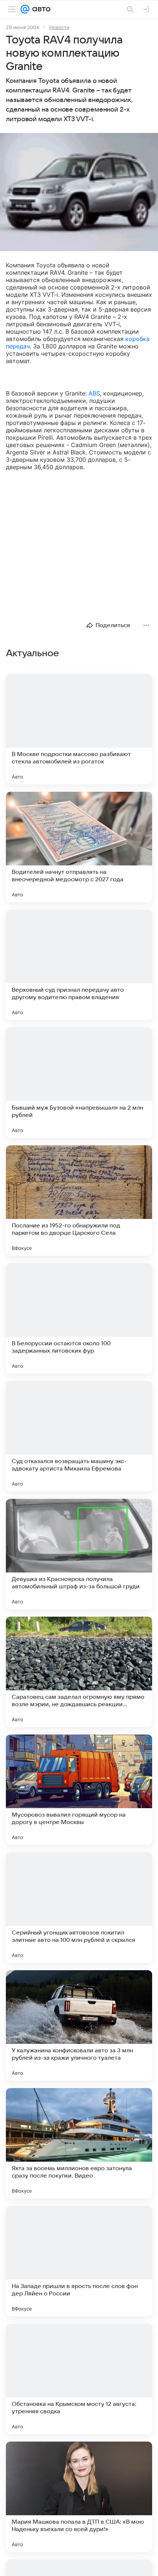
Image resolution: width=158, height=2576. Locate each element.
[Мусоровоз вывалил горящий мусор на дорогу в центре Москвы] (79, 1790)
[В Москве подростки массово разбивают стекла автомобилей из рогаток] (79, 729)
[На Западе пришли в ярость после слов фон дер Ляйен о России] (79, 2261)
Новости (59, 27)
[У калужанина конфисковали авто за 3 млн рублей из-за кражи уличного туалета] (79, 2025)
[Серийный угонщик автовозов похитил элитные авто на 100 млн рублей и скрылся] (79, 1908)
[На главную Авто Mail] (40, 9)
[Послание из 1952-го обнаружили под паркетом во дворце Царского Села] (79, 1201)
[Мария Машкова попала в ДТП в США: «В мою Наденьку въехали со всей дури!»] (79, 2497)
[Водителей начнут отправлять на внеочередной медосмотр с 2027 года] (79, 847)
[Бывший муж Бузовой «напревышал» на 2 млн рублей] (79, 1083)
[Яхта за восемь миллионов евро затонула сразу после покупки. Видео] (79, 2143)
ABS (94, 393)
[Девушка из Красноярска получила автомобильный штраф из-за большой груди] (79, 1554)
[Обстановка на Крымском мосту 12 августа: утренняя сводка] (79, 2379)
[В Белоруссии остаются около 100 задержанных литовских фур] (79, 1318)
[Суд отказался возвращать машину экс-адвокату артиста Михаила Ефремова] (79, 1436)
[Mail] (25, 9)
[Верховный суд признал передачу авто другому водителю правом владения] (79, 965)
